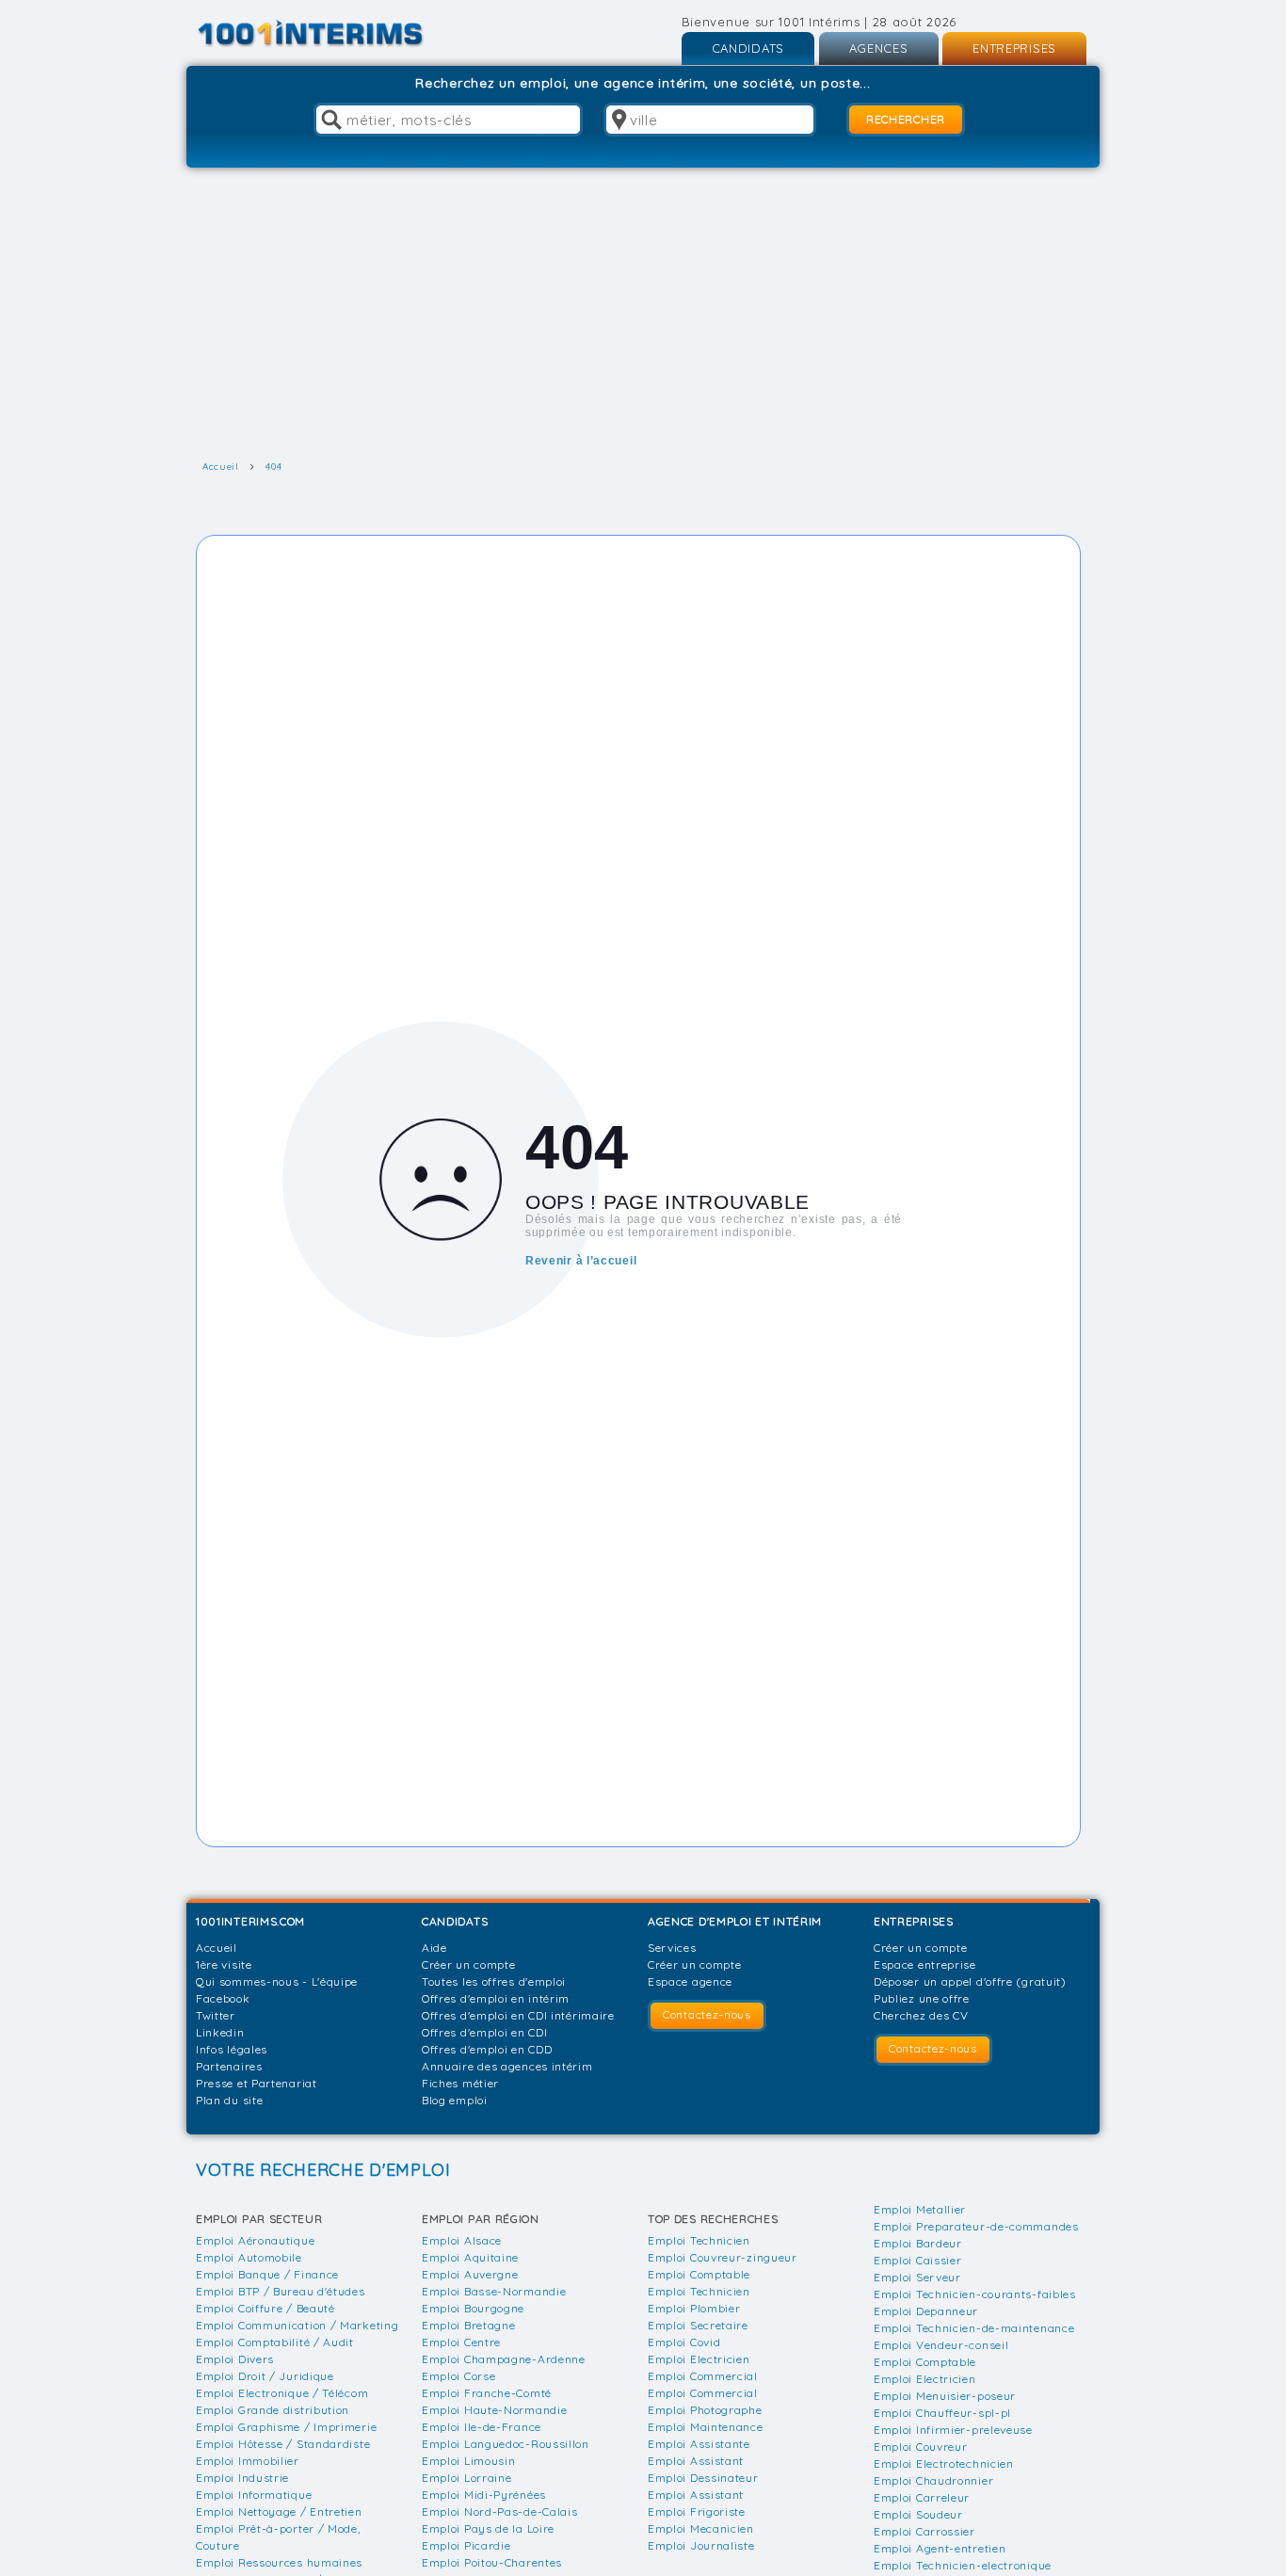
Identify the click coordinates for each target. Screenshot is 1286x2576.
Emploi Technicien (699, 2240)
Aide (434, 1948)
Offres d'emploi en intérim (496, 1998)
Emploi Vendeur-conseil (941, 2345)
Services (672, 1948)
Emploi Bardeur (918, 2243)
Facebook (223, 1998)
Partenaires (229, 2066)
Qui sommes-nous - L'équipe (277, 1981)
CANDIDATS (748, 48)
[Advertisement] (643, 314)
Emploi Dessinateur (703, 2478)
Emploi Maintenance (706, 2427)
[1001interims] (331, 33)
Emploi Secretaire (698, 2325)
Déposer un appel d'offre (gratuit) (970, 1981)
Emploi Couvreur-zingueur (723, 2257)
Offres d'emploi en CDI (484, 2032)
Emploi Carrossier (924, 2531)
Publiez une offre (922, 1998)
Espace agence (690, 1981)
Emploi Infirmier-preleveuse (953, 2430)
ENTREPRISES (1014, 48)
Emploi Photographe (705, 2410)
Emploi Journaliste (701, 2545)
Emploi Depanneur (926, 2311)
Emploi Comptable (699, 2274)
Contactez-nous (707, 2014)
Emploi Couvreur (921, 2447)
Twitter (216, 2015)
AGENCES (879, 48)
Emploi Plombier (694, 2308)
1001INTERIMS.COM (250, 1921)
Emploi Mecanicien (701, 2528)
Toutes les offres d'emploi (494, 1981)
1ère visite (224, 1964)
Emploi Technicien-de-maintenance (974, 2328)
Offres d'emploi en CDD (487, 2049)
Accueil (217, 1948)
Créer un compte (469, 1964)
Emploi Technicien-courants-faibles (975, 2294)
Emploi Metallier (920, 2209)
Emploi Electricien (699, 2359)
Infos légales (232, 2049)
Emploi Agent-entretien (940, 2548)
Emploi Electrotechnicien (944, 2463)
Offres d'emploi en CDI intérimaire (518, 2015)
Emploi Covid (684, 2342)
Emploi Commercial (703, 2376)
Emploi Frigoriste (697, 2512)
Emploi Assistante (699, 2444)
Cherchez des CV (921, 2015)
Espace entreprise (925, 1964)
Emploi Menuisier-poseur (945, 2396)
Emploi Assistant (696, 2461)
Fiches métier (460, 2083)
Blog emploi (455, 2100)
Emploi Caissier (918, 2260)
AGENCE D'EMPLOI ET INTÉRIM (735, 1921)
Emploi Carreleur (922, 2497)
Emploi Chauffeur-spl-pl (942, 2413)
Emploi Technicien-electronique (963, 2565)
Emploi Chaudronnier (933, 2480)
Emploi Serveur (917, 2277)
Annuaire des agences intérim (507, 2066)
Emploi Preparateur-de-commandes (976, 2226)
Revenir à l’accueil (581, 1260)
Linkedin (220, 2032)
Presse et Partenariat (257, 2083)
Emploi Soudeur (918, 2514)
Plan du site (229, 2100)
